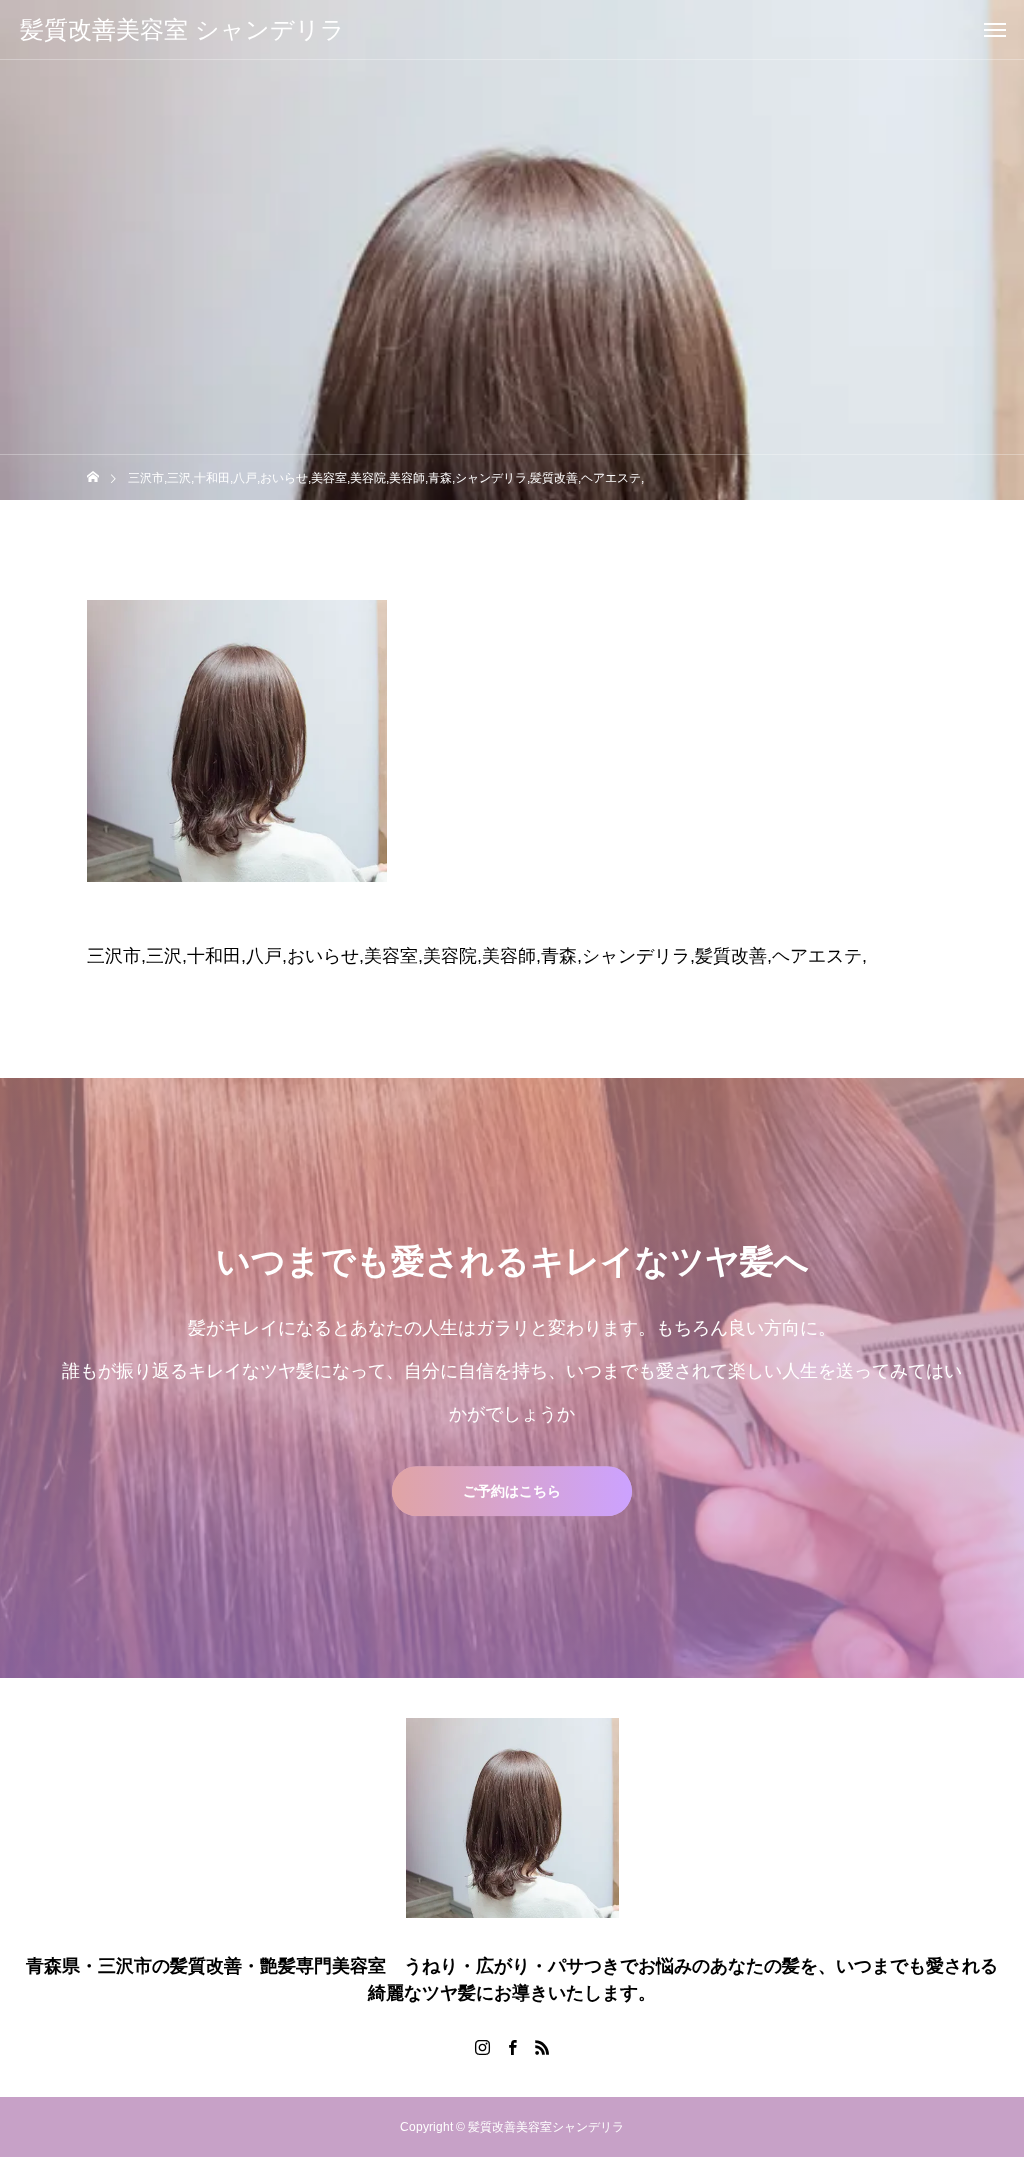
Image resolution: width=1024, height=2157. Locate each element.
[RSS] (542, 2047)
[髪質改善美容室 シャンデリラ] (512, 1818)
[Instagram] (482, 2047)
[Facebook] (512, 2047)
